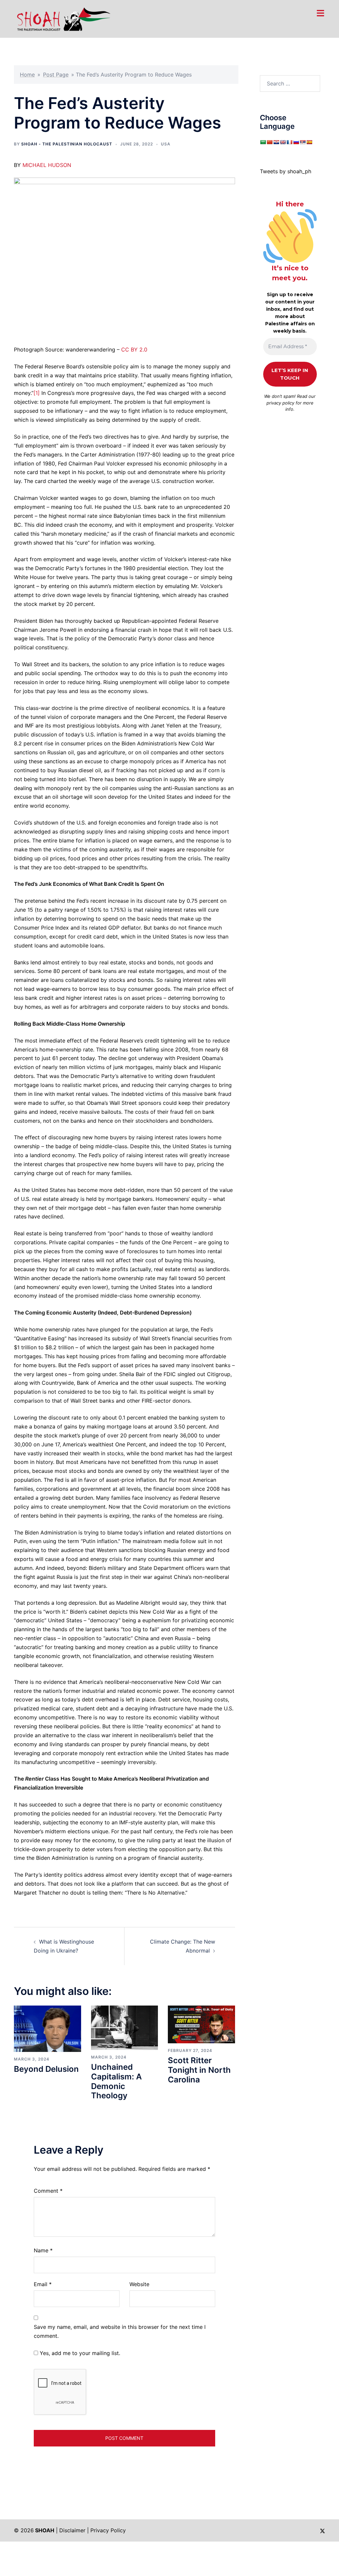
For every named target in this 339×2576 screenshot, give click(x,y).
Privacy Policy (108, 2530)
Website (139, 2284)
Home (27, 75)
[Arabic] (263, 142)
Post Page (56, 75)
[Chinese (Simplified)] (269, 142)
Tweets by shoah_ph (286, 171)
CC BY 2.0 (134, 349)
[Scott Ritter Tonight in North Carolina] (201, 2024)
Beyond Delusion (46, 2069)
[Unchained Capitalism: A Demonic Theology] (125, 2027)
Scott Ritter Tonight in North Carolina (199, 2070)
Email (43, 2284)
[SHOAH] (62, 18)
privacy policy (280, 403)
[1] (37, 393)
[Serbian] (303, 142)
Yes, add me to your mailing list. (79, 2353)
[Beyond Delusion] (48, 2028)
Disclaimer (72, 2530)
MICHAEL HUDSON (47, 165)
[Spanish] (309, 142)
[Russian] (296, 142)
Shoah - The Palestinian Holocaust (67, 144)
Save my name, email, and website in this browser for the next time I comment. (120, 2331)
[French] (289, 142)
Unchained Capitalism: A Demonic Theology (116, 2081)
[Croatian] (276, 142)
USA (166, 144)
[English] (283, 142)
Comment (48, 2191)
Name (43, 2250)
